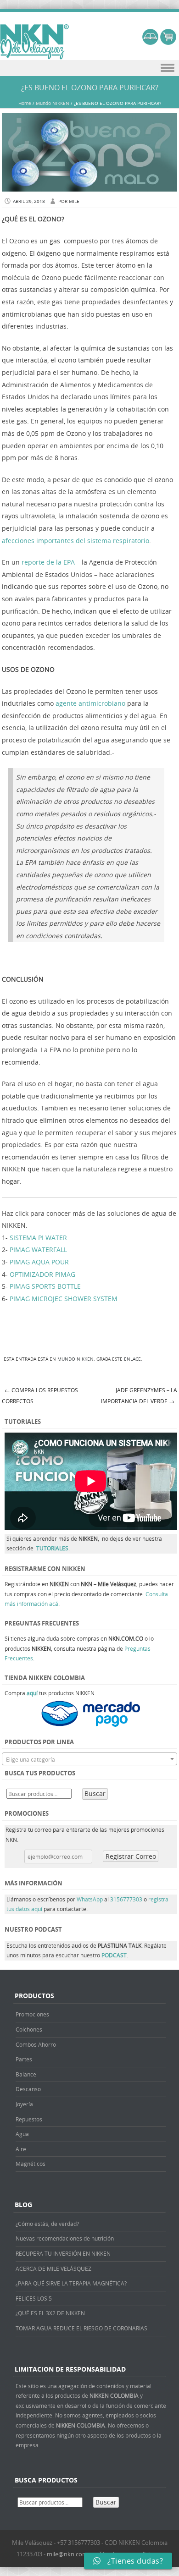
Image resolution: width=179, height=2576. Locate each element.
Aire (21, 2149)
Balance (26, 2074)
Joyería (24, 2104)
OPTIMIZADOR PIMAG (42, 1274)
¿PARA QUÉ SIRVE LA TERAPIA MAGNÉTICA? (71, 2283)
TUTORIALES (52, 1548)
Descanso (28, 2089)
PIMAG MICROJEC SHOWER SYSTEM (64, 1299)
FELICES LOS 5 (34, 2298)
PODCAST (114, 1955)
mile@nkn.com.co (71, 2554)
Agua (22, 2134)
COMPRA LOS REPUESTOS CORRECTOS (40, 1396)
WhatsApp (90, 1899)
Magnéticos (31, 2164)
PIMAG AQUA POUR (39, 1262)
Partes (24, 2059)
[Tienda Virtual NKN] (34, 42)
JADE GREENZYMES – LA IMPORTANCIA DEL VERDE (139, 1396)
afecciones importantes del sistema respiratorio (76, 541)
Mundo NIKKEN (53, 103)
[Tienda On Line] (150, 42)
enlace (132, 1359)
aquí (32, 1693)
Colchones (29, 2029)
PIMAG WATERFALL (38, 1250)
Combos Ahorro (36, 2044)
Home (25, 103)
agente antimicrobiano (90, 703)
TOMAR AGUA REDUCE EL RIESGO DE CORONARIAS (81, 2328)
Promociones (32, 2014)
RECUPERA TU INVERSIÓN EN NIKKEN (63, 2253)
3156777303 (127, 1899)
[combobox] (89, 1759)
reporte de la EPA (48, 562)
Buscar (95, 1793)
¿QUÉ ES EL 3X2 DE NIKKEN (50, 2313)
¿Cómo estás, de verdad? (47, 2224)
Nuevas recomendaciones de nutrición (65, 2238)
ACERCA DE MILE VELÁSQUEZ (53, 2268)
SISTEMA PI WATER (38, 1238)
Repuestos (29, 2119)
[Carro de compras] (168, 42)
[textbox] (89, 1759)
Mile (74, 201)
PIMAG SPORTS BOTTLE (45, 1286)
